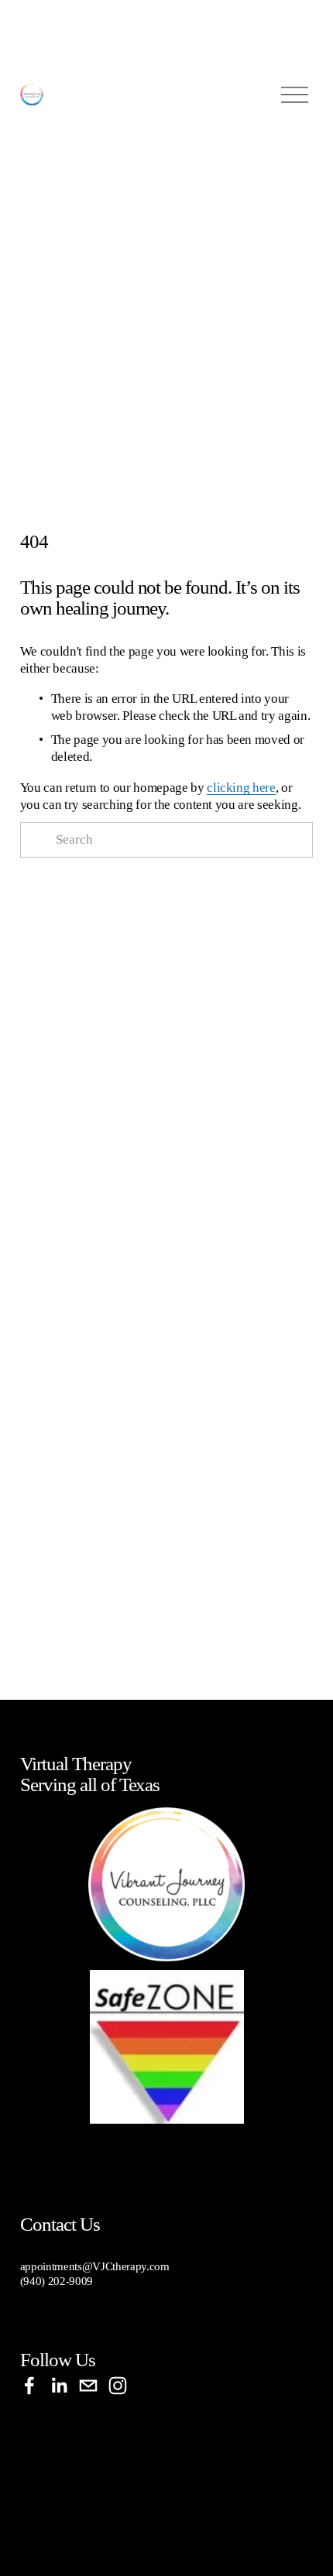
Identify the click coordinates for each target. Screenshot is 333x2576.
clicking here (241, 788)
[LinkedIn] (59, 2386)
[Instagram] (118, 2386)
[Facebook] (29, 2386)
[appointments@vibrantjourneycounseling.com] (88, 2386)
